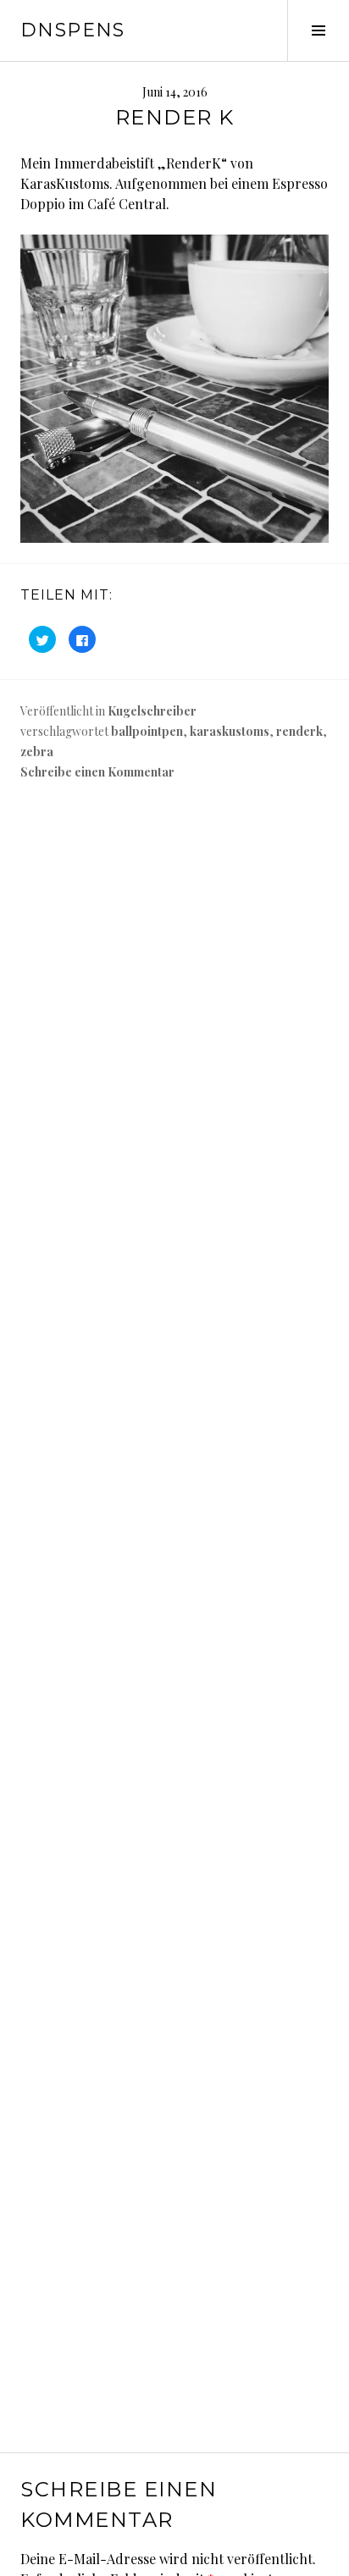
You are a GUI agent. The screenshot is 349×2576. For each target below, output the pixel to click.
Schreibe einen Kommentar (97, 772)
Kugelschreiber (152, 711)
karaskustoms (230, 731)
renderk (299, 731)
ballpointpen (147, 731)
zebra (37, 752)
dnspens (73, 30)
